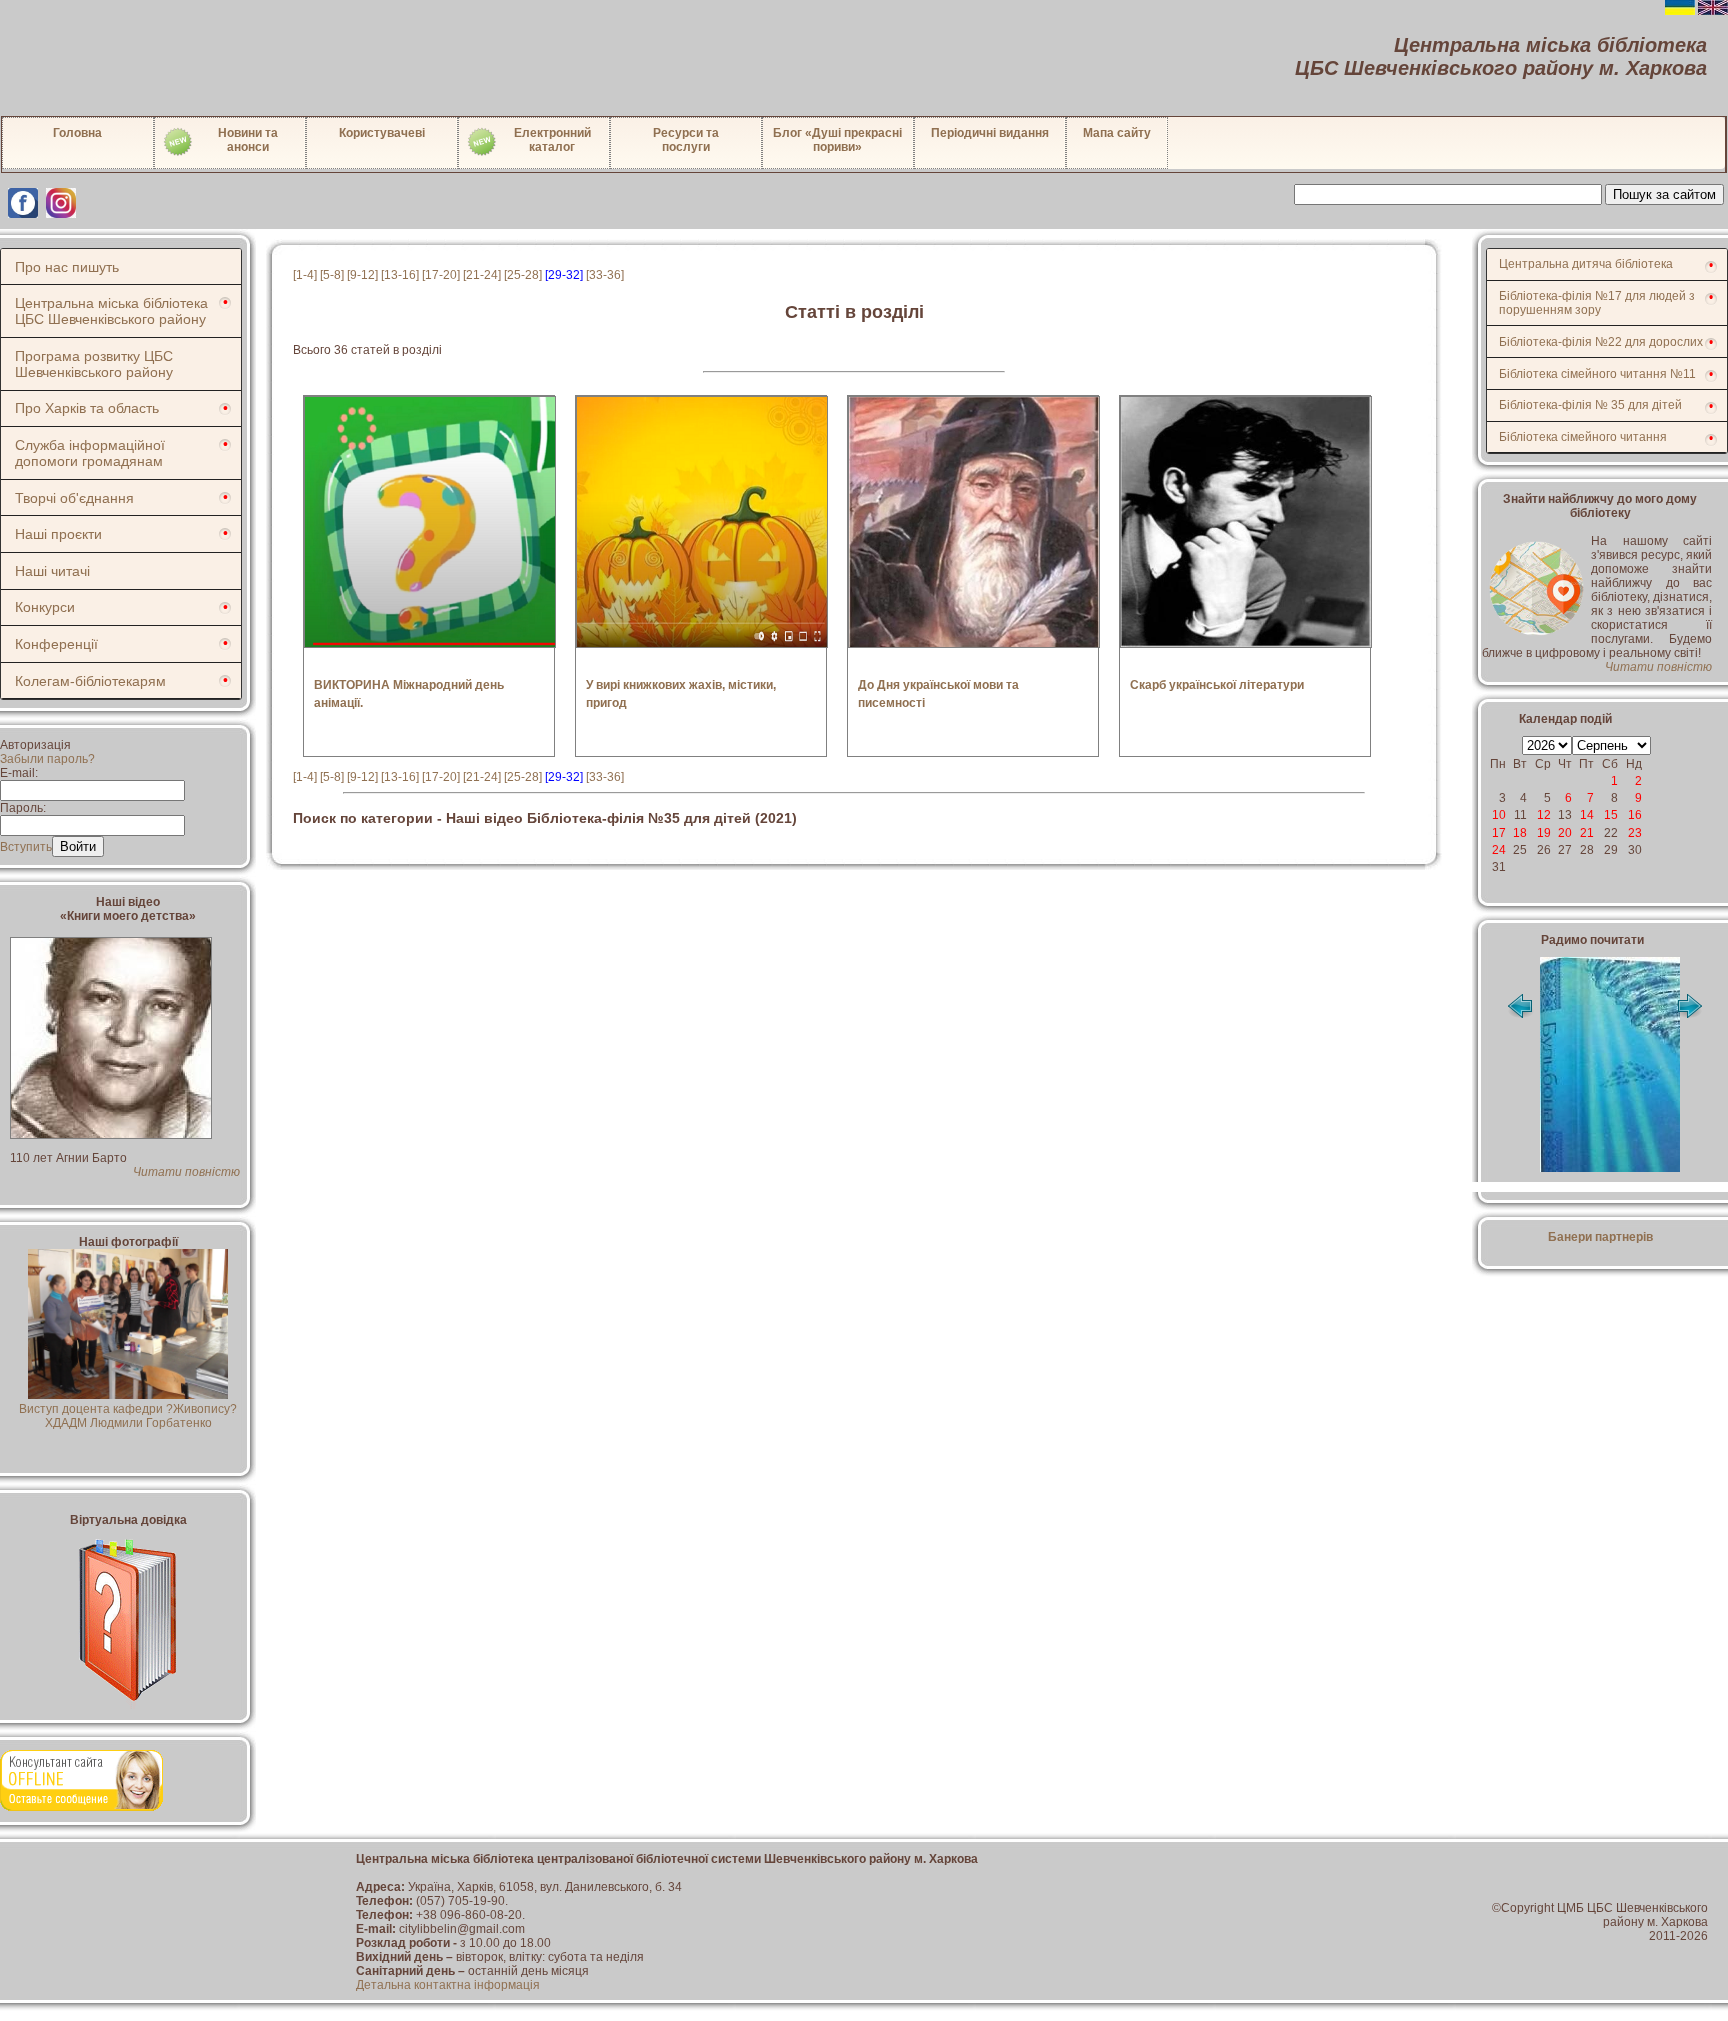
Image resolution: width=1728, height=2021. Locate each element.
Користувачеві (382, 133)
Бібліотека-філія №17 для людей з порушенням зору (1597, 303)
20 (1565, 833)
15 (1611, 815)
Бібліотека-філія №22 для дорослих (1601, 342)
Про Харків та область (87, 408)
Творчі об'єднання (74, 498)
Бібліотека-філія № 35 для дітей (1590, 405)
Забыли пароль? (47, 759)
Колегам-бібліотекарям (90, 681)
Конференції (56, 644)
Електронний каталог (552, 140)
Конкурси (45, 607)
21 (1587, 833)
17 (1499, 833)
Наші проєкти (58, 534)
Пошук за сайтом (1664, 194)
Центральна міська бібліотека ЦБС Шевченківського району (111, 311)
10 (1499, 815)
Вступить (26, 847)
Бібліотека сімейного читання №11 (1597, 374)
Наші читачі (52, 571)
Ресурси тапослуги (686, 140)
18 (1520, 833)
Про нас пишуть (67, 267)
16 (1635, 815)
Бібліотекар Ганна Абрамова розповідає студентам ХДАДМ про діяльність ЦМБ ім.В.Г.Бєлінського (128, 1423)
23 (1635, 833)
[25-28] (523, 275)
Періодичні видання (990, 133)
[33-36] (605, 275)
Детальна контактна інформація (448, 1985)
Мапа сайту (1117, 133)
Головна (77, 133)
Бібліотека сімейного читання (1583, 437)
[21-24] (482, 275)
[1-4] (305, 275)
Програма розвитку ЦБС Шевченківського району (94, 364)
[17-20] (441, 275)
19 (1544, 833)
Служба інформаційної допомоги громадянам (90, 453)
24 (1499, 850)
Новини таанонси (248, 140)
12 (1544, 815)
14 (1587, 815)
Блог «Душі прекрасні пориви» (837, 140)
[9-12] (362, 275)
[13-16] (400, 275)
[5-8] (332, 275)
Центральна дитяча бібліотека (1586, 264)
